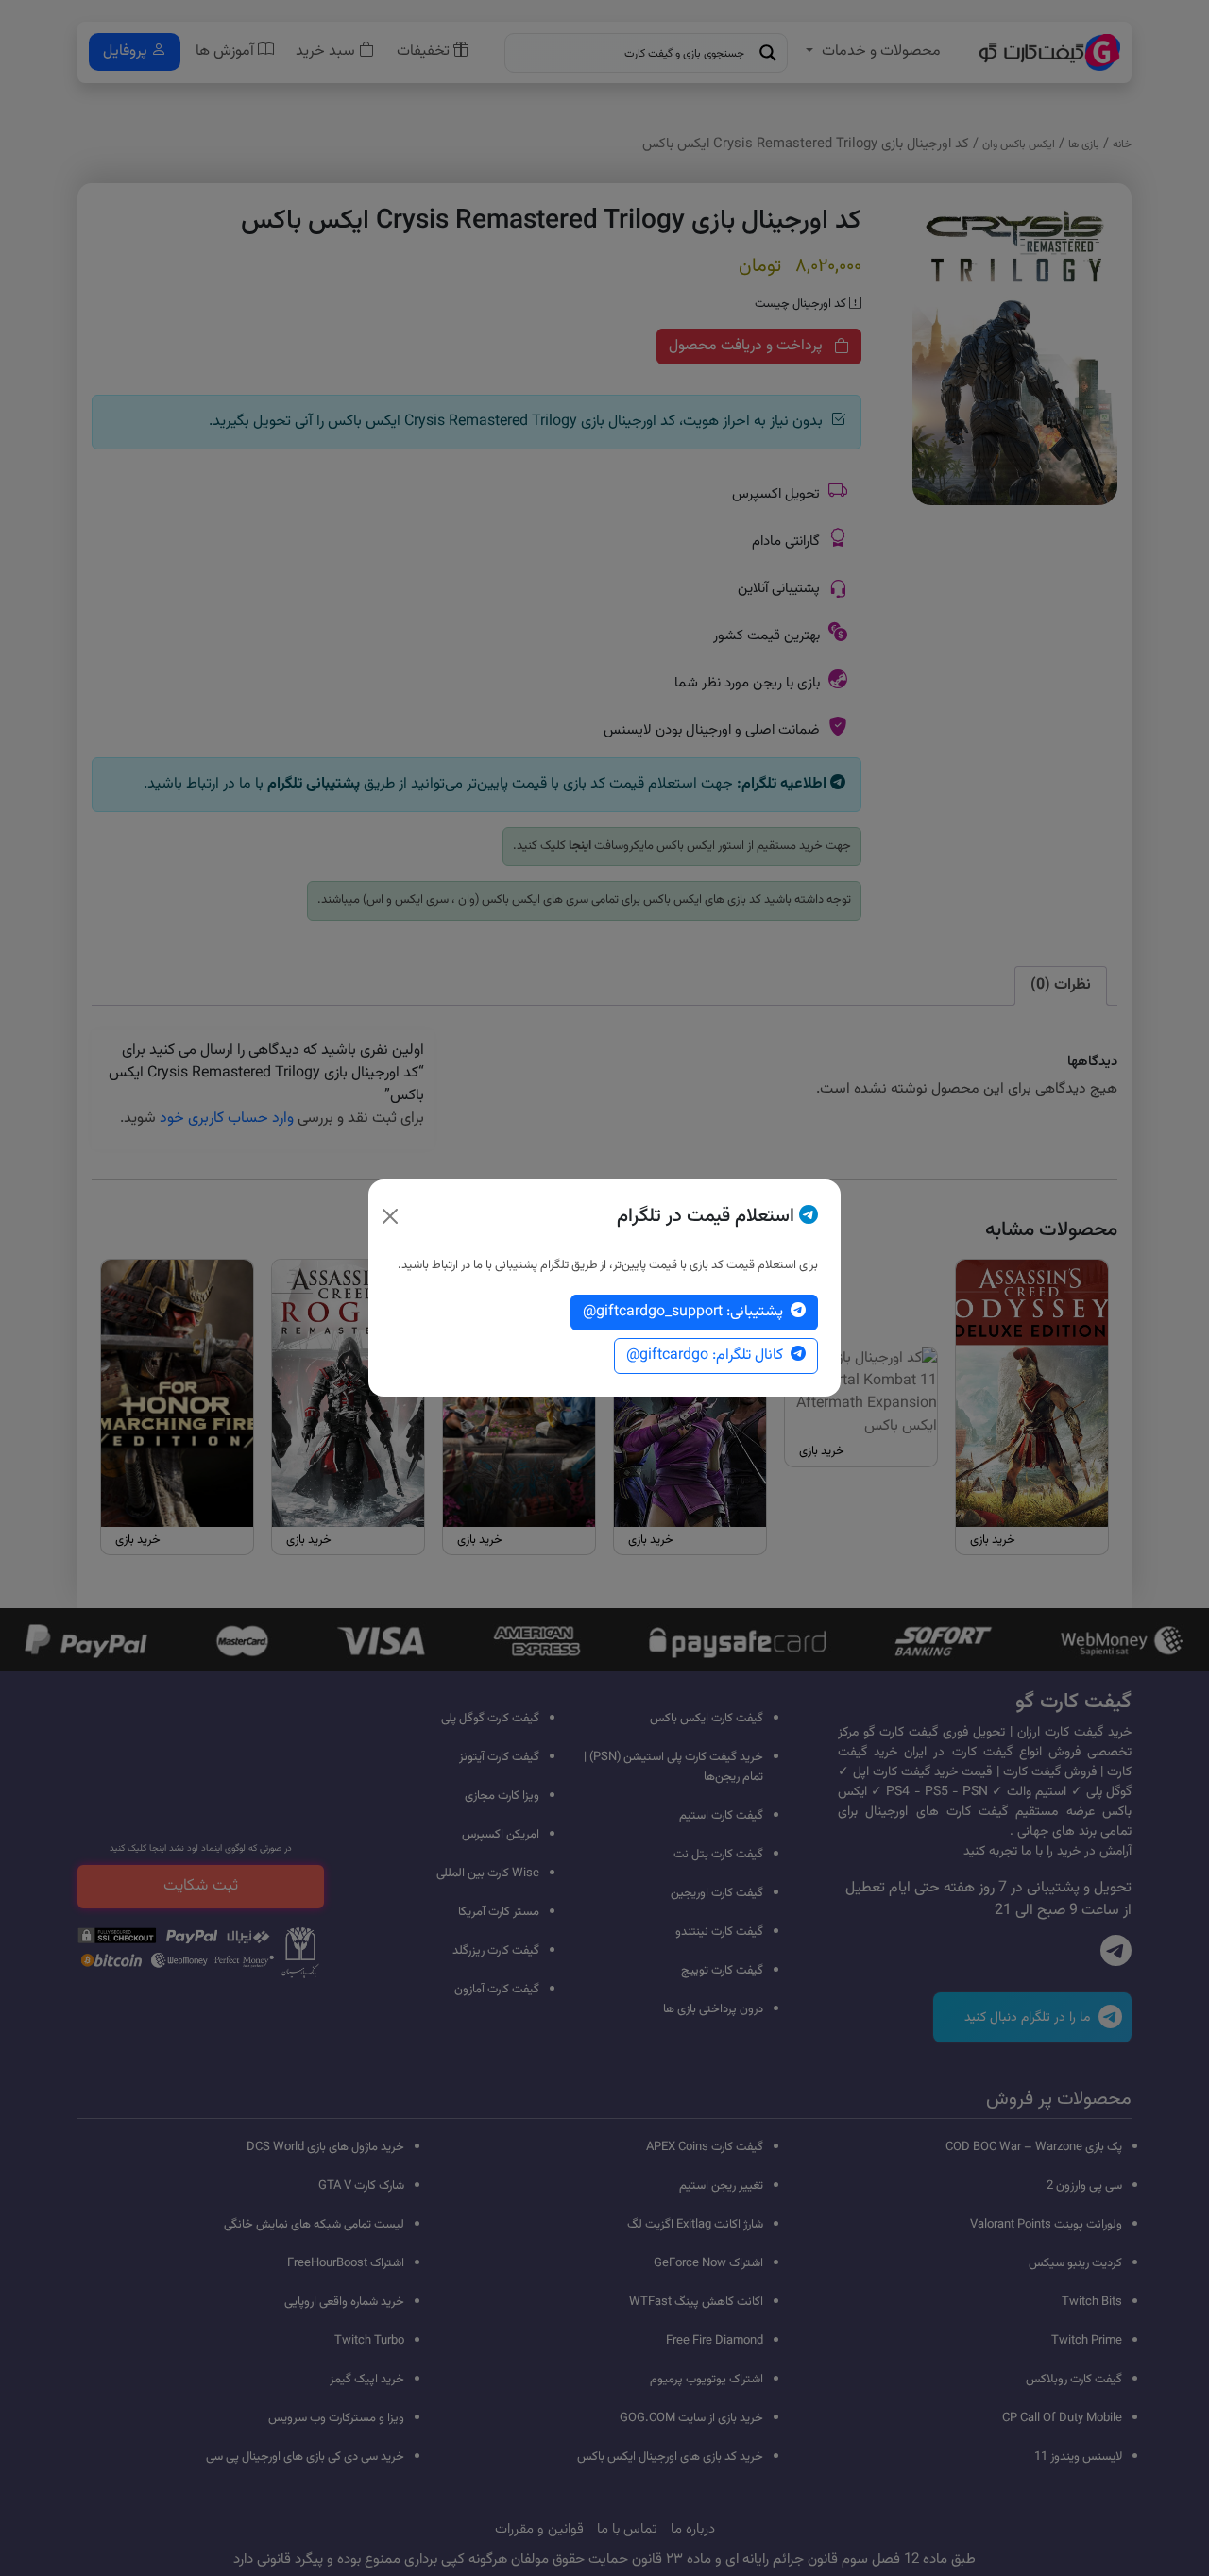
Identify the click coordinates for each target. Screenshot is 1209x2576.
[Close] (390, 1216)
